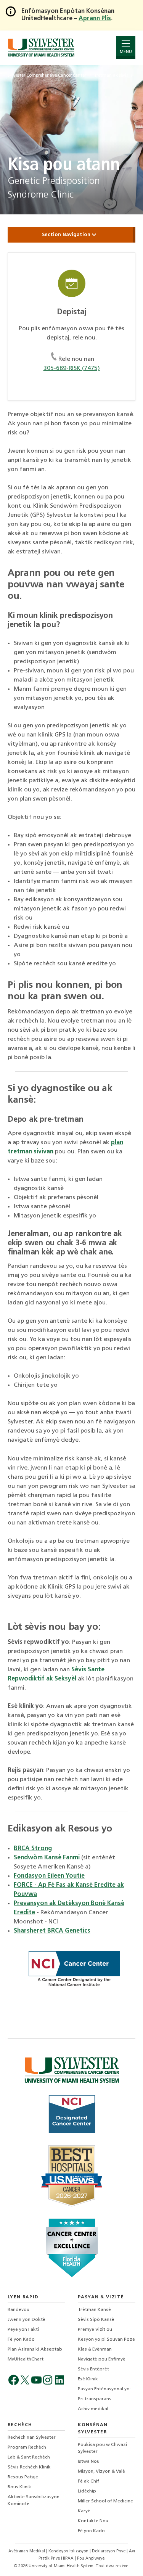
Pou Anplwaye (91, 2559)
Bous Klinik (19, 2487)
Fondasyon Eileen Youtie (49, 1876)
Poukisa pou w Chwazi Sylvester (102, 2448)
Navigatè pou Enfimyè (102, 2359)
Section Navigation (67, 235)
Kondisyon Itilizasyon (69, 2551)
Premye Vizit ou (95, 2330)
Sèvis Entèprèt (93, 2369)
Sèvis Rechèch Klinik (29, 2467)
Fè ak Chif (88, 2481)
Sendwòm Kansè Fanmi (47, 1858)
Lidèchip (87, 2491)
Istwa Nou (89, 2462)
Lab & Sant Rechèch (29, 2457)
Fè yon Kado (21, 2340)
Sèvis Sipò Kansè (96, 2320)
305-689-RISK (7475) (72, 368)
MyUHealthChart (26, 2359)
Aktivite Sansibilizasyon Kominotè (34, 2500)
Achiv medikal (93, 2409)
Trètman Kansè (94, 2310)
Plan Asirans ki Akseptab (35, 2349)
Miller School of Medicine (105, 2501)
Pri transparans (95, 2399)
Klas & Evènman (95, 2349)
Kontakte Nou (93, 2521)
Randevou (18, 2310)
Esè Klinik (88, 2379)
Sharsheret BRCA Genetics (52, 1931)
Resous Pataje (23, 2477)
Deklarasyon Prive (109, 2551)
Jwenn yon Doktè (27, 2320)
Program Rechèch (27, 2447)
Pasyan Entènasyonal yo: (104, 2389)
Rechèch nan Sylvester (32, 2438)
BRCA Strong (33, 1849)
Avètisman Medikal (27, 2551)
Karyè (84, 2511)
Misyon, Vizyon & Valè (101, 2471)
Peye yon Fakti (23, 2330)
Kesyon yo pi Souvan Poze (106, 2340)
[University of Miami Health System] (41, 47)
